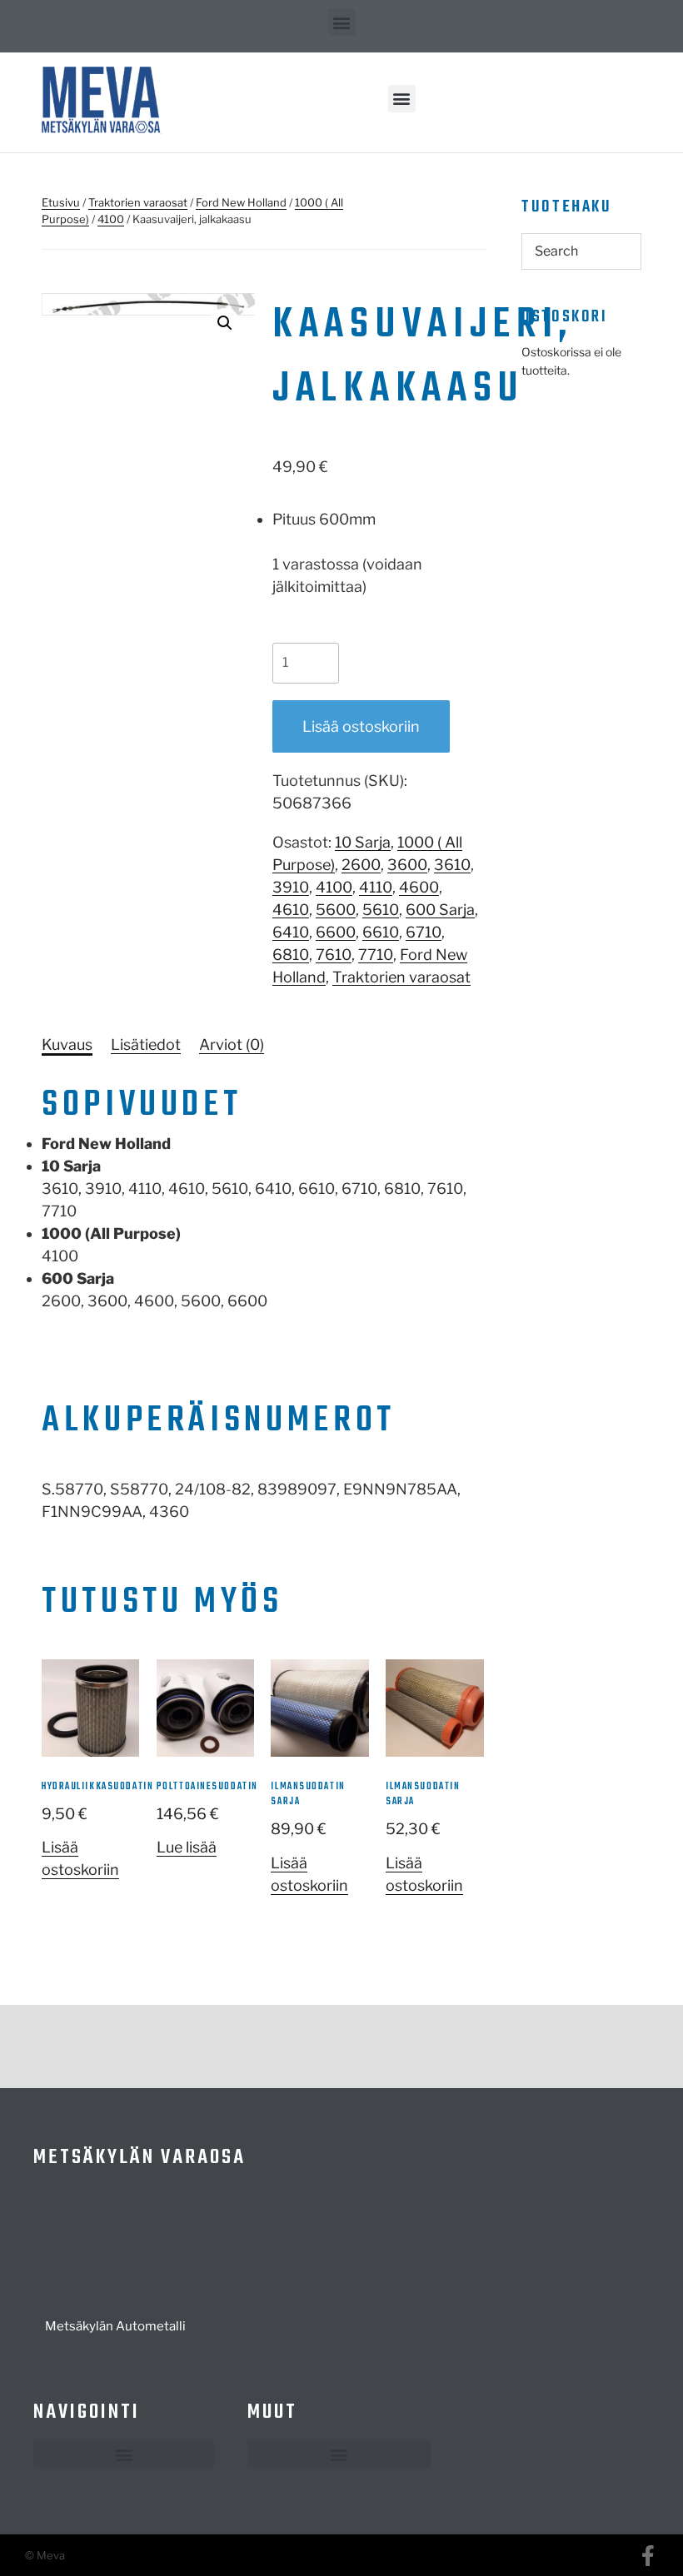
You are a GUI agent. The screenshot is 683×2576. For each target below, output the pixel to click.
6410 (291, 932)
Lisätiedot (146, 1044)
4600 (419, 887)
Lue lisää (187, 1847)
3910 (291, 887)
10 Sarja (363, 842)
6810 (291, 955)
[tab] (67, 1044)
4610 (291, 910)
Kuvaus (67, 1044)
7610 (334, 955)
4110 (376, 887)
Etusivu (61, 202)
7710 (376, 955)
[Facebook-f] (648, 2556)
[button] (342, 22)
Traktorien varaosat (138, 202)
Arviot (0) (232, 1044)
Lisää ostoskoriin (361, 726)
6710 (424, 932)
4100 (111, 219)
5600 (336, 910)
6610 (381, 932)
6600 (336, 932)
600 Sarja (440, 910)
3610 (452, 865)
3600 (407, 865)
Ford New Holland (241, 202)
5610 (381, 910)
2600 (361, 865)
